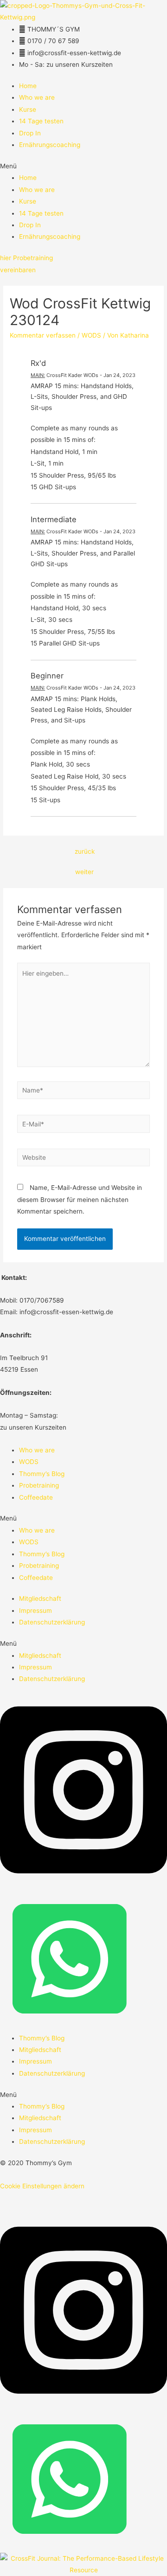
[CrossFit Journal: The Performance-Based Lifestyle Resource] (83, 2564)
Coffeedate (36, 1497)
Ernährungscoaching (50, 145)
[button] (83, 166)
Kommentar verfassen (43, 335)
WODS (91, 335)
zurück (85, 851)
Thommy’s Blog (42, 1474)
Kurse (28, 109)
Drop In (30, 133)
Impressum (35, 1611)
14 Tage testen (41, 121)
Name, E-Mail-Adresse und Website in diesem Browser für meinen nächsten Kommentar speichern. (80, 1199)
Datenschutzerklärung (52, 1622)
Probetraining (39, 1485)
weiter (84, 872)
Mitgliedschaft (40, 1598)
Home (28, 86)
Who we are (37, 97)
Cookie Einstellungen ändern (42, 2186)
